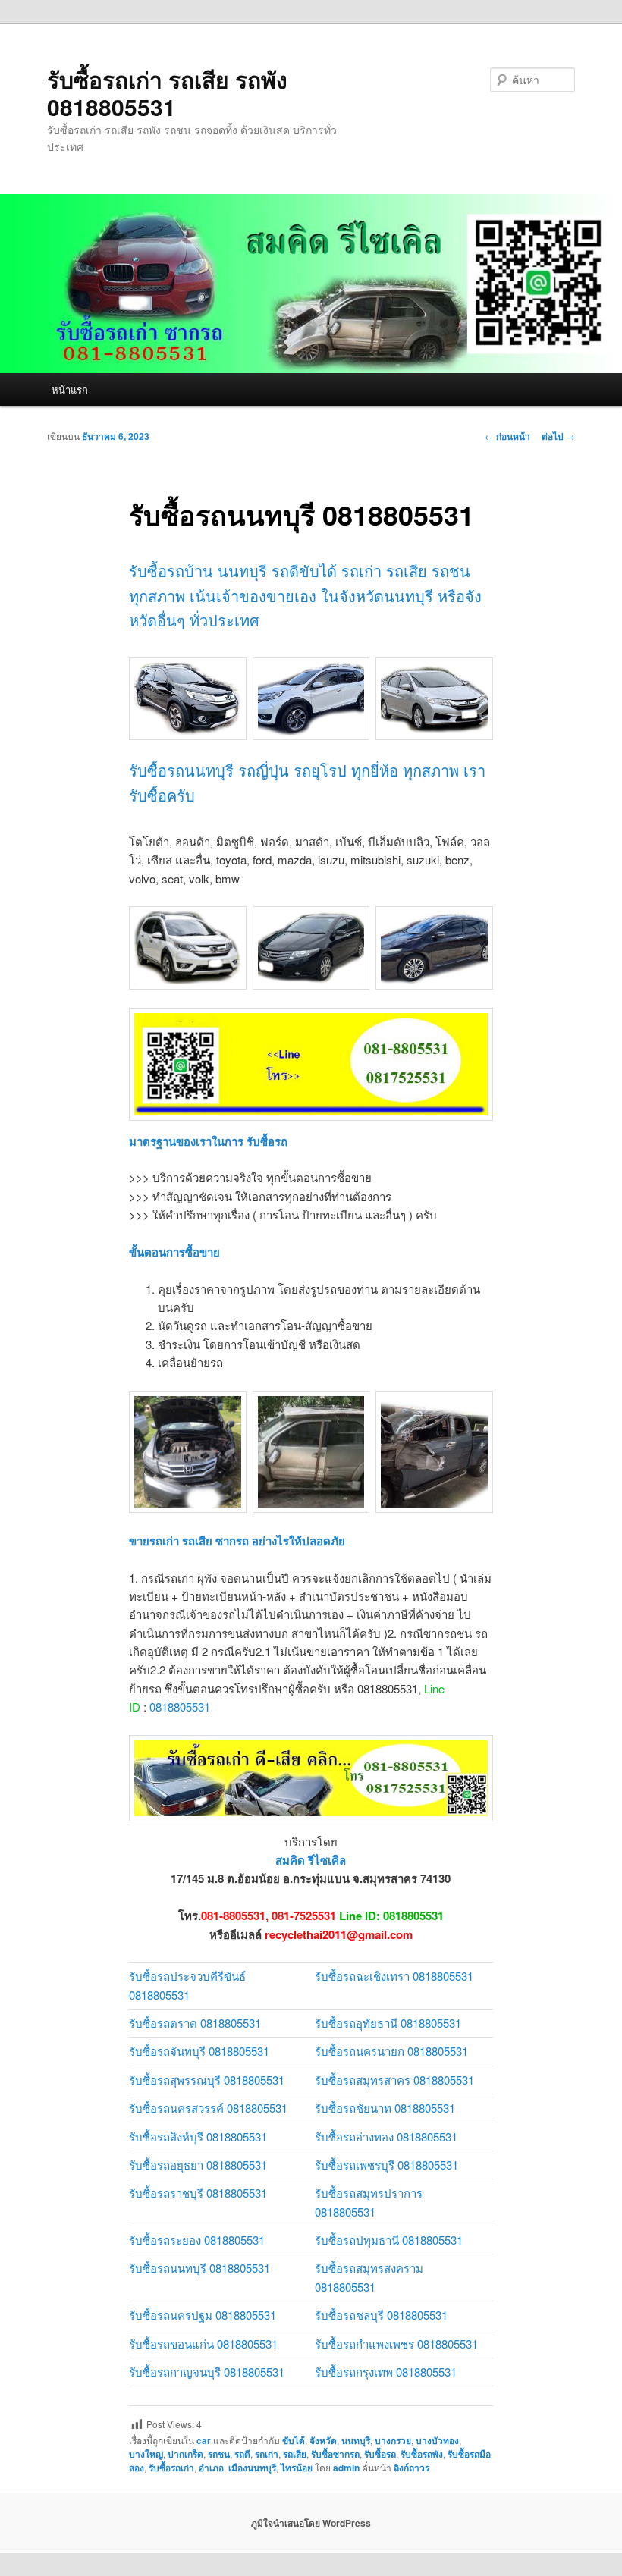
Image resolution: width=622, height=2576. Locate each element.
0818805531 (180, 1707)
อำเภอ (211, 2468)
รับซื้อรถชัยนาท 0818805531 (385, 2108)
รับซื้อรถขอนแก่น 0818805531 (203, 2344)
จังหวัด (323, 2440)
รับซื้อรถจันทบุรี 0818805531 (199, 2051)
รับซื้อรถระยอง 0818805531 (197, 2240)
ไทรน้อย (297, 2468)
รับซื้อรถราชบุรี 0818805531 (198, 2193)
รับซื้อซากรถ (335, 2454)
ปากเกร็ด (185, 2454)
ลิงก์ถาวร (412, 2468)
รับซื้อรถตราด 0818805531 (195, 2023)
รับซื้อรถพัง (422, 2454)
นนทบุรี (356, 2440)
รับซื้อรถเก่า (171, 2468)
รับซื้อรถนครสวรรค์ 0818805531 (208, 2108)
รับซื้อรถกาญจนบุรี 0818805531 (207, 2372)
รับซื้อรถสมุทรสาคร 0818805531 (394, 2080)
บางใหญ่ (146, 2454)
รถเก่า (267, 2454)
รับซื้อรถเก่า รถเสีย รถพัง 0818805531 (167, 93)
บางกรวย (393, 2440)
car (204, 2440)
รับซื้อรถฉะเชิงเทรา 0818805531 (394, 1976)
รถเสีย (295, 2454)
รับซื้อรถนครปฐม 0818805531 (203, 2315)
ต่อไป (558, 436)
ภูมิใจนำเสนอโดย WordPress (311, 2523)
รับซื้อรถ (380, 2454)
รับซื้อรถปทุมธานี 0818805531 (389, 2240)
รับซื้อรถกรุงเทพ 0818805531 (386, 2372)
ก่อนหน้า (507, 436)
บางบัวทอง (437, 2440)
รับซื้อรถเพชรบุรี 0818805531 (386, 2165)
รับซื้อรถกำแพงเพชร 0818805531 (396, 2344)
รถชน (219, 2454)
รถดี (242, 2454)
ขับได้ (294, 2440)
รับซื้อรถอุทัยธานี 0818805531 (388, 2023)
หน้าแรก (70, 389)
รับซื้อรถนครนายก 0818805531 (391, 2051)
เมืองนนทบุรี (252, 2468)
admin (346, 2468)
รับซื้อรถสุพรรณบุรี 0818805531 (207, 2080)
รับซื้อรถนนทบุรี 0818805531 (199, 2268)
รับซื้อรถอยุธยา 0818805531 (198, 2165)
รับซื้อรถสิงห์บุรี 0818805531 (198, 2137)
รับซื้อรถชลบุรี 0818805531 (381, 2315)
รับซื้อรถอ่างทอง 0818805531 (386, 2137)
